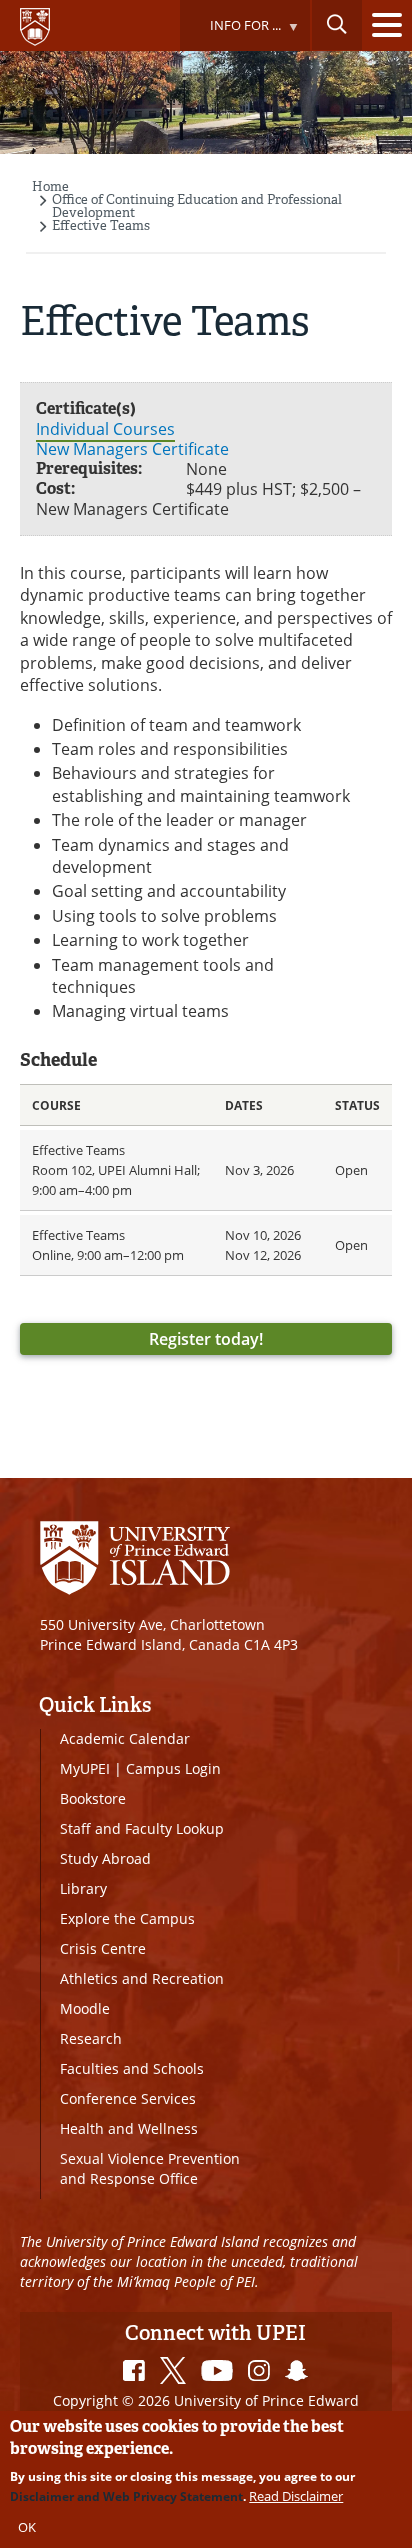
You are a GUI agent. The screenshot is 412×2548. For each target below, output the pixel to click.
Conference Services (128, 2098)
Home (50, 186)
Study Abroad (105, 1858)
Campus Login (173, 1768)
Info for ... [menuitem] (230, 33)
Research (91, 2038)
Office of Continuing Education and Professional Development (197, 206)
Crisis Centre (103, 1948)
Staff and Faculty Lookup (142, 1828)
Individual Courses (105, 429)
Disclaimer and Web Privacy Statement (126, 2496)
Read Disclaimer (296, 2496)
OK (27, 2527)
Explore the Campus (127, 1918)
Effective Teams (101, 225)
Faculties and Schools (132, 2068)
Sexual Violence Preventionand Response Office (150, 2168)
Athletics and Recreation (142, 1978)
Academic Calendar (125, 1738)
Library (83, 1888)
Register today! (206, 1339)
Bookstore (93, 1798)
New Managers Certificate (132, 449)
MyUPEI (85, 1768)
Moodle (85, 2008)
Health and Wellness (129, 2128)
